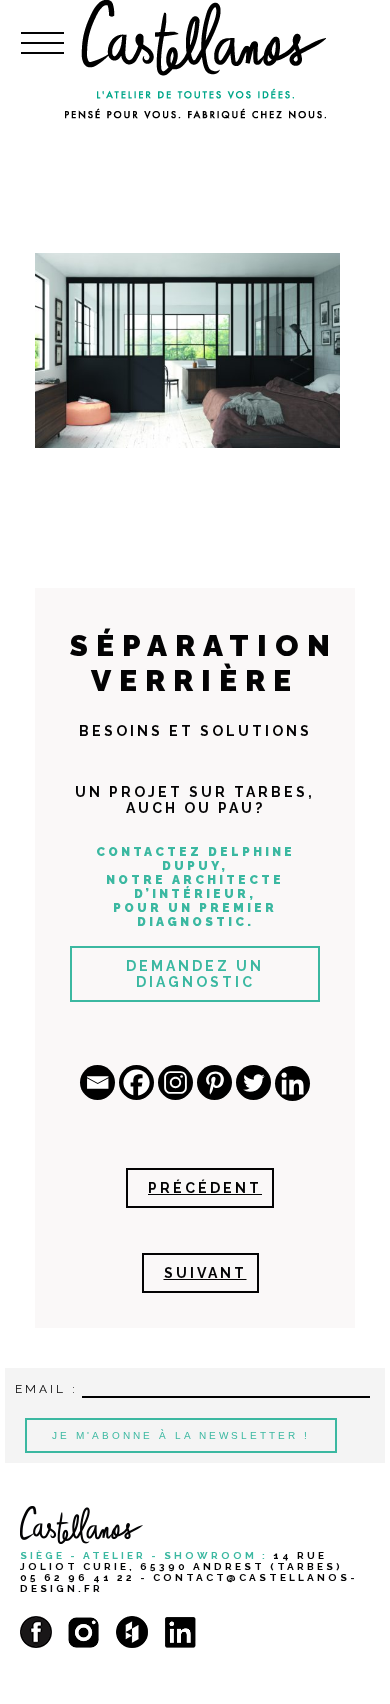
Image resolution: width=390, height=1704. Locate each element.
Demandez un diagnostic (195, 974)
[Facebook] (136, 1082)
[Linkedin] (292, 1083)
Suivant (205, 1273)
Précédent (205, 1188)
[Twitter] (253, 1082)
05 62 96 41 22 (77, 1577)
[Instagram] (175, 1082)
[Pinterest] (214, 1082)
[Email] (97, 1082)
